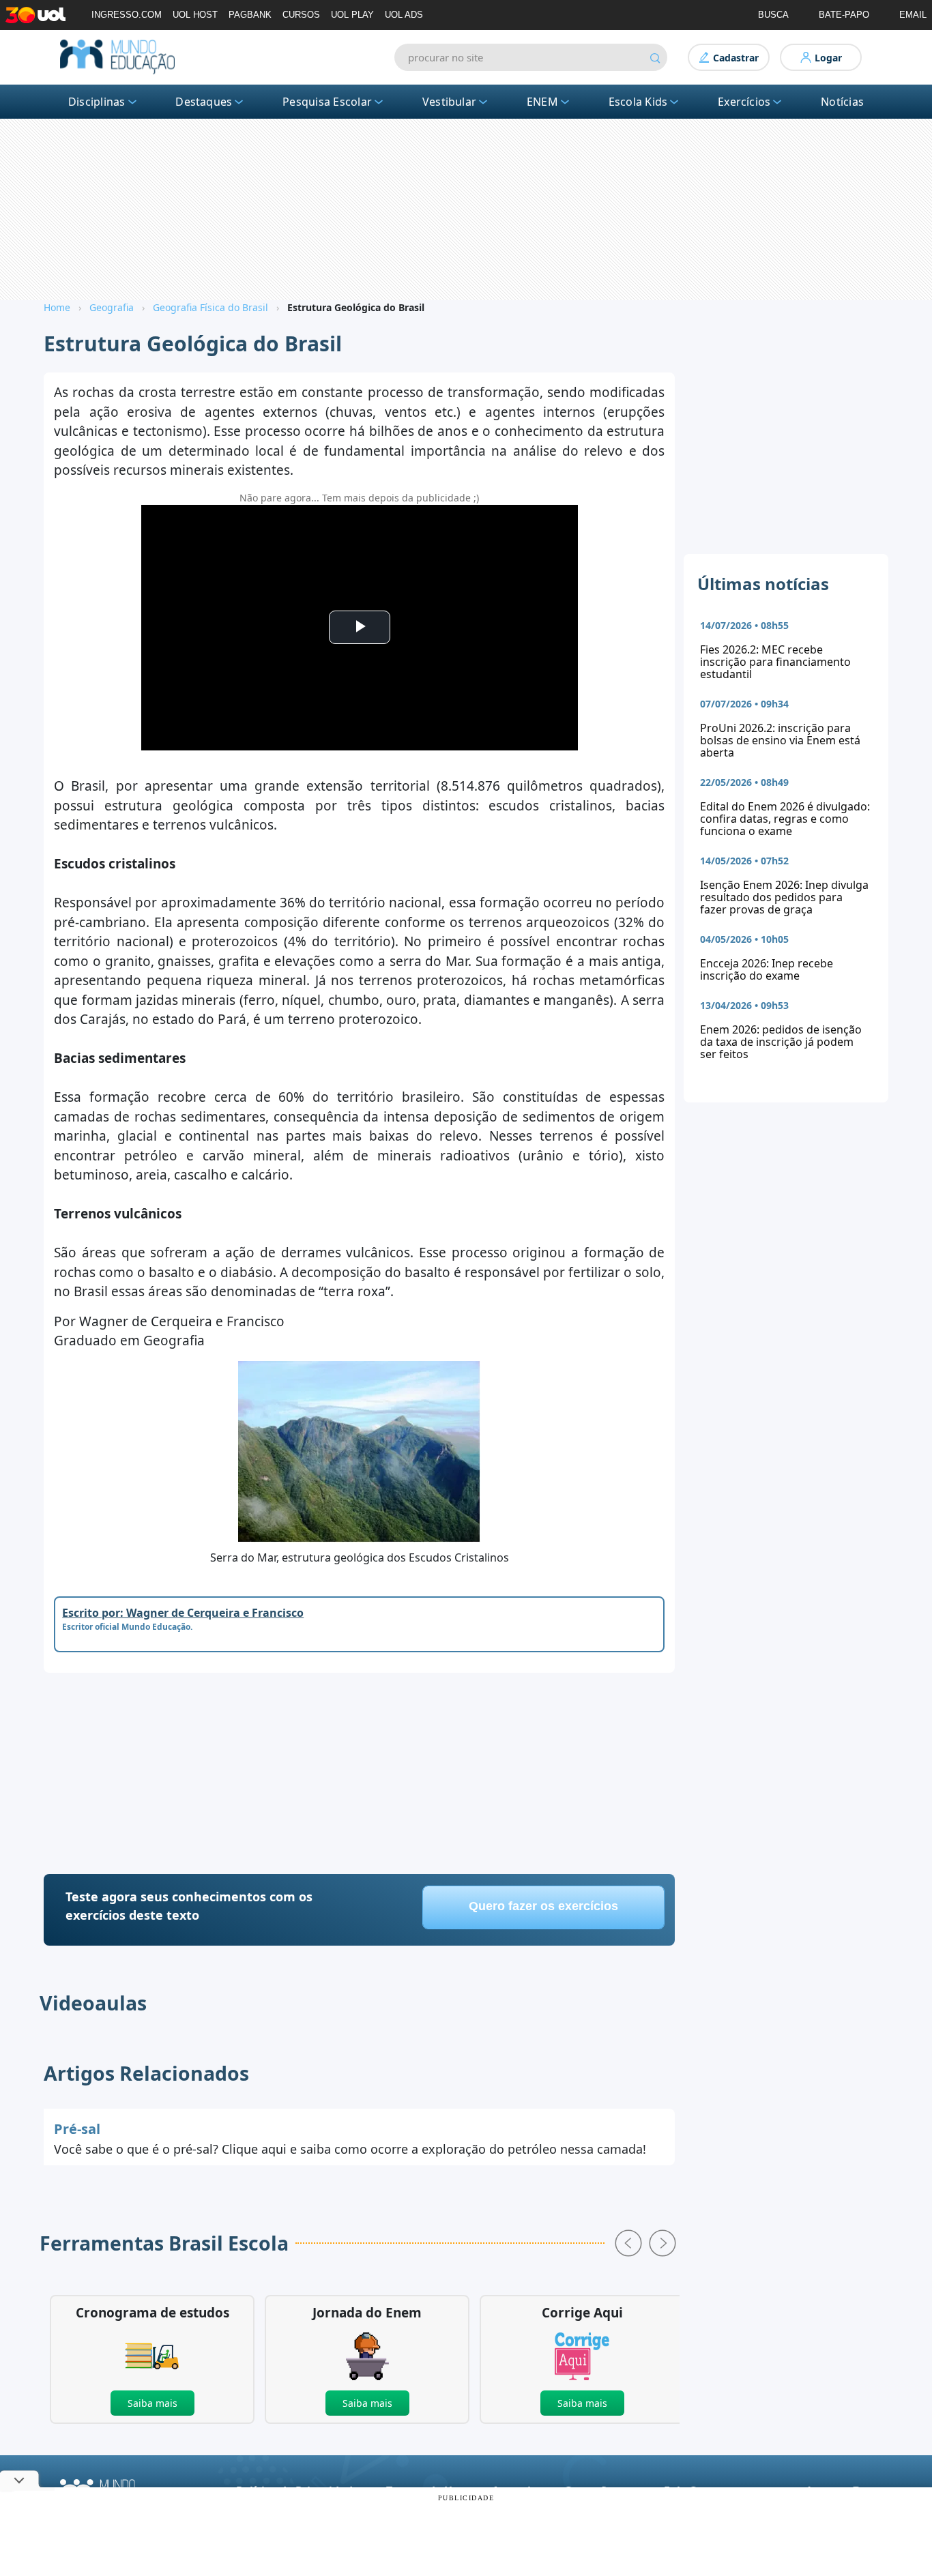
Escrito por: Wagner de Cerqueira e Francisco (183, 1613)
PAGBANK (250, 15)
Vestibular (449, 102)
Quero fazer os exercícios (543, 1906)
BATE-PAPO (844, 15)
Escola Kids (638, 102)
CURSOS (301, 15)
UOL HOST (195, 15)
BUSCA (773, 15)
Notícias (842, 102)
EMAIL (913, 15)
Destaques (204, 102)
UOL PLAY (352, 15)
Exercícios (744, 102)
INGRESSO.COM (127, 15)
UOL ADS (404, 15)
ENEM (542, 102)
